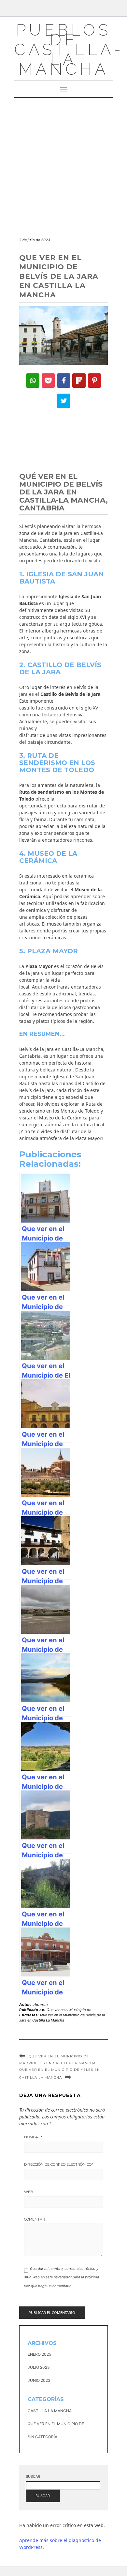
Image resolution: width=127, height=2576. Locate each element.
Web (29, 2192)
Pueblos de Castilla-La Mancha (69, 49)
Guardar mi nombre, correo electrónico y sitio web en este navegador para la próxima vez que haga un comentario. (62, 2277)
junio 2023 (39, 2380)
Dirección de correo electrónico (59, 2164)
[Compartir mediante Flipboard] (79, 381)
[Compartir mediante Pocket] (48, 381)
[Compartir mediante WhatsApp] (33, 381)
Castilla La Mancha (50, 2411)
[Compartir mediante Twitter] (64, 401)
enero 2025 (39, 2354)
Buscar (33, 2476)
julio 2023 (39, 2367)
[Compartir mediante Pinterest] (95, 381)
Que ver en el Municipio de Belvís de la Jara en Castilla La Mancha (62, 2018)
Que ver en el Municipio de (69, 2010)
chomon (40, 2005)
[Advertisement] (63, 164)
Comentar (35, 2219)
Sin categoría (42, 2437)
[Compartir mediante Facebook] (64, 381)
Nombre (33, 2137)
